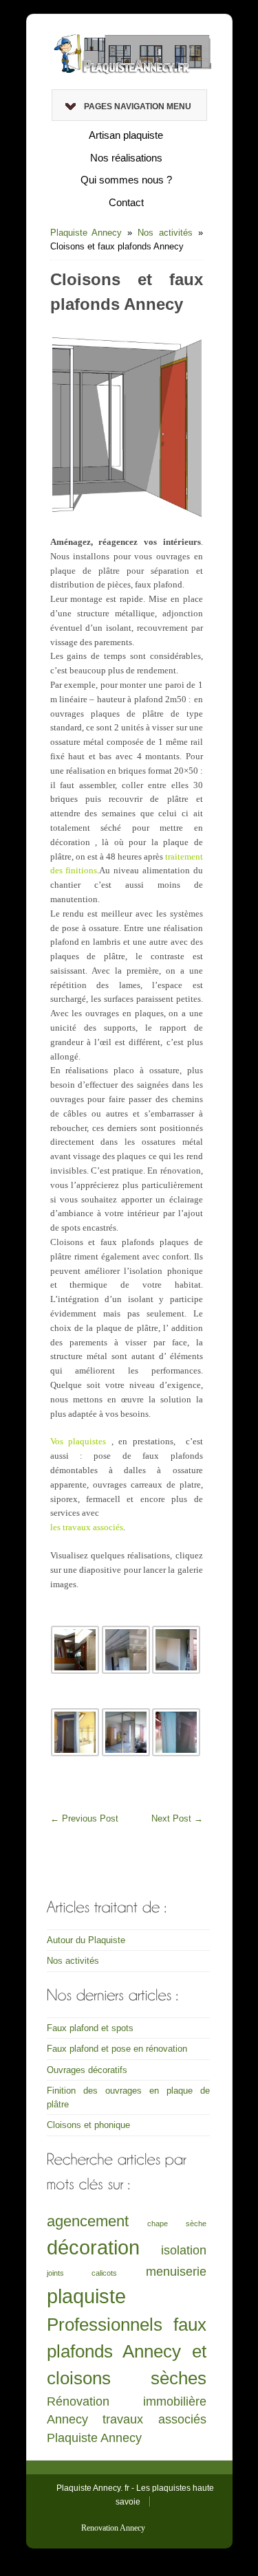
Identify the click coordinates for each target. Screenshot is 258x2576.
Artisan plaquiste (126, 135)
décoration (93, 2247)
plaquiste (86, 2296)
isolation (184, 2250)
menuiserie (176, 2272)
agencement (88, 2221)
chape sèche (177, 2224)
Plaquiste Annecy (86, 233)
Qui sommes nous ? (126, 180)
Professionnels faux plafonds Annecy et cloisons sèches (127, 2352)
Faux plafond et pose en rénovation (117, 2049)
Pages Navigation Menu (138, 107)
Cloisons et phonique (88, 2125)
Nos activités (165, 233)
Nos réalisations (126, 158)
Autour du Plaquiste (86, 1940)
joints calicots (82, 2273)
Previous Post (84, 1818)
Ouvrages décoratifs (87, 2070)
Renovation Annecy (113, 2528)
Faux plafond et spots (90, 2028)
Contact (126, 202)
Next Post (177, 1818)
